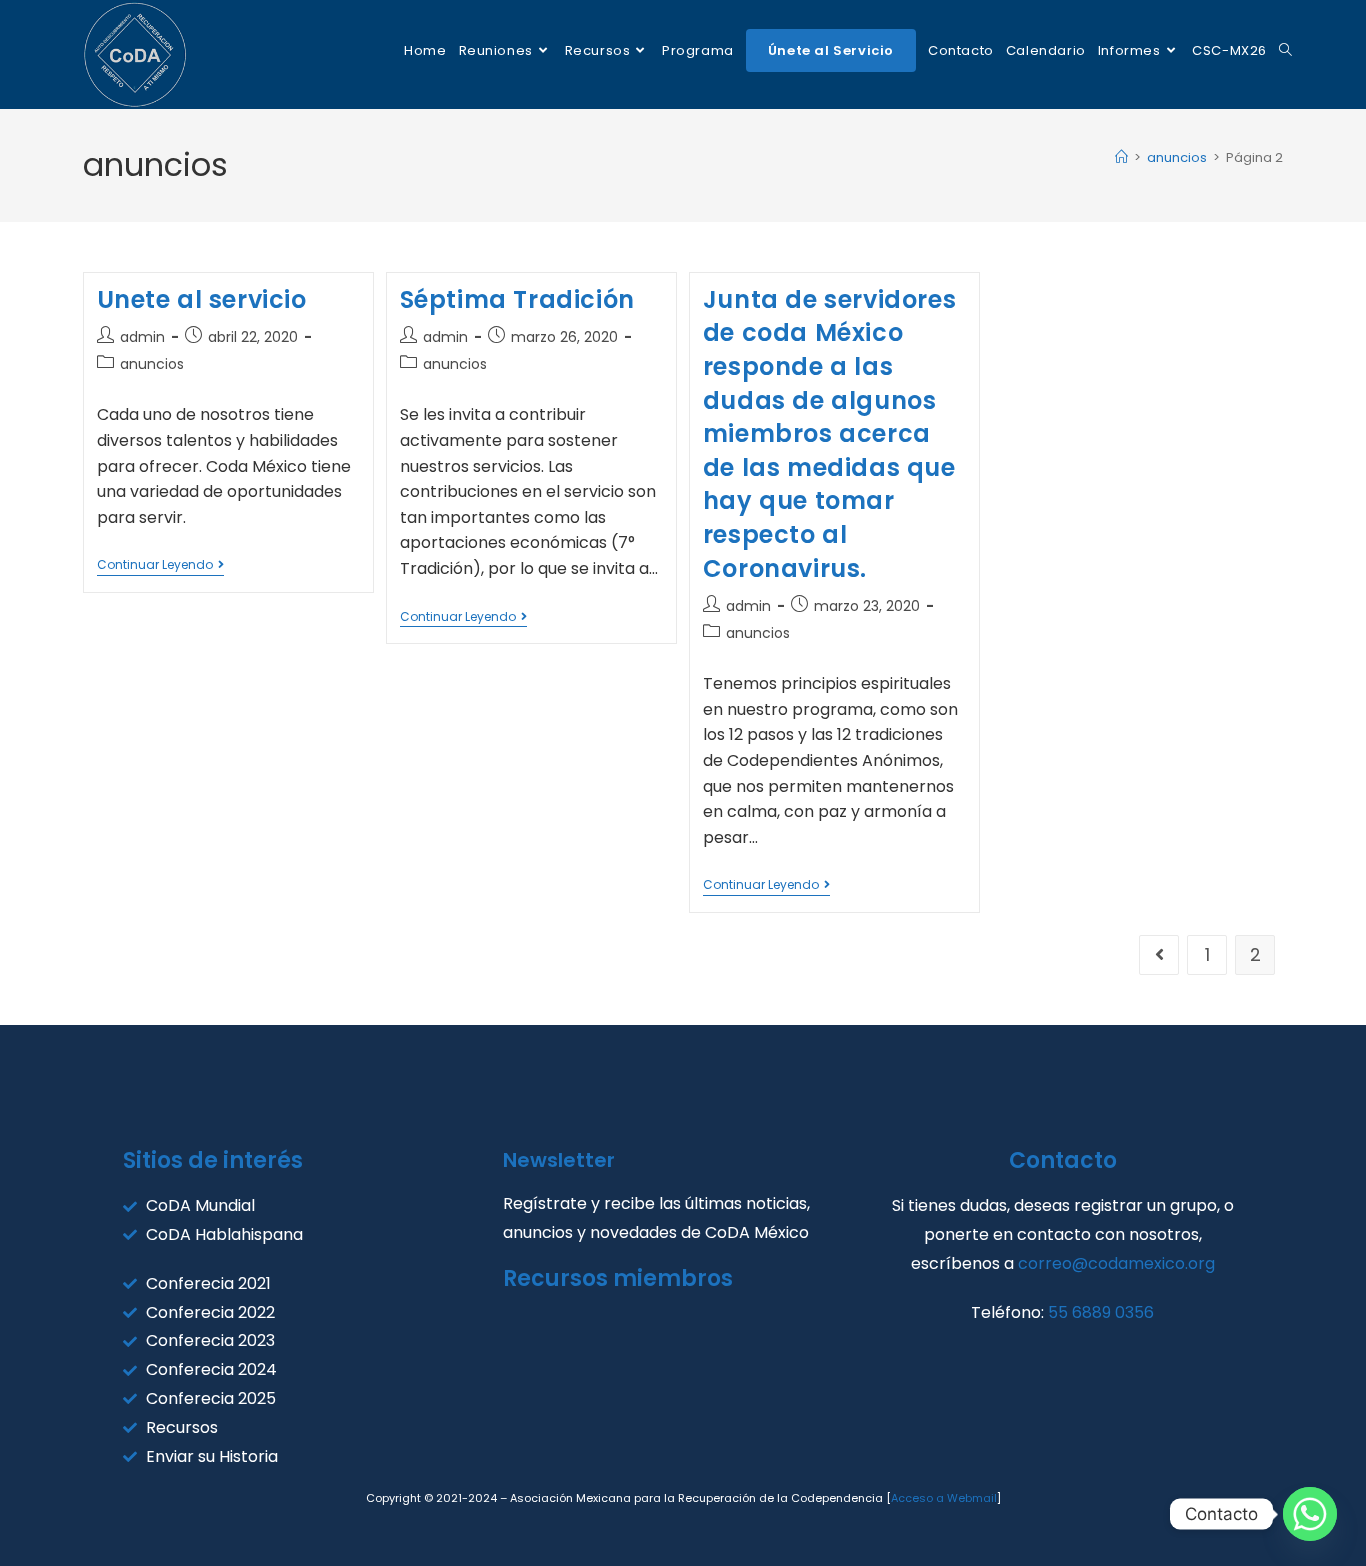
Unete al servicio (202, 299)
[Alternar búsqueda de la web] (1285, 50)
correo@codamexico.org (1116, 1263)
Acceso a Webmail (944, 1498)
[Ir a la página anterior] (1159, 955)
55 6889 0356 (1101, 1312)
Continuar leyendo (160, 565)
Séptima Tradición (517, 299)
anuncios (152, 364)
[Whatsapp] (1310, 1514)
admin (142, 337)
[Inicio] (1121, 157)
